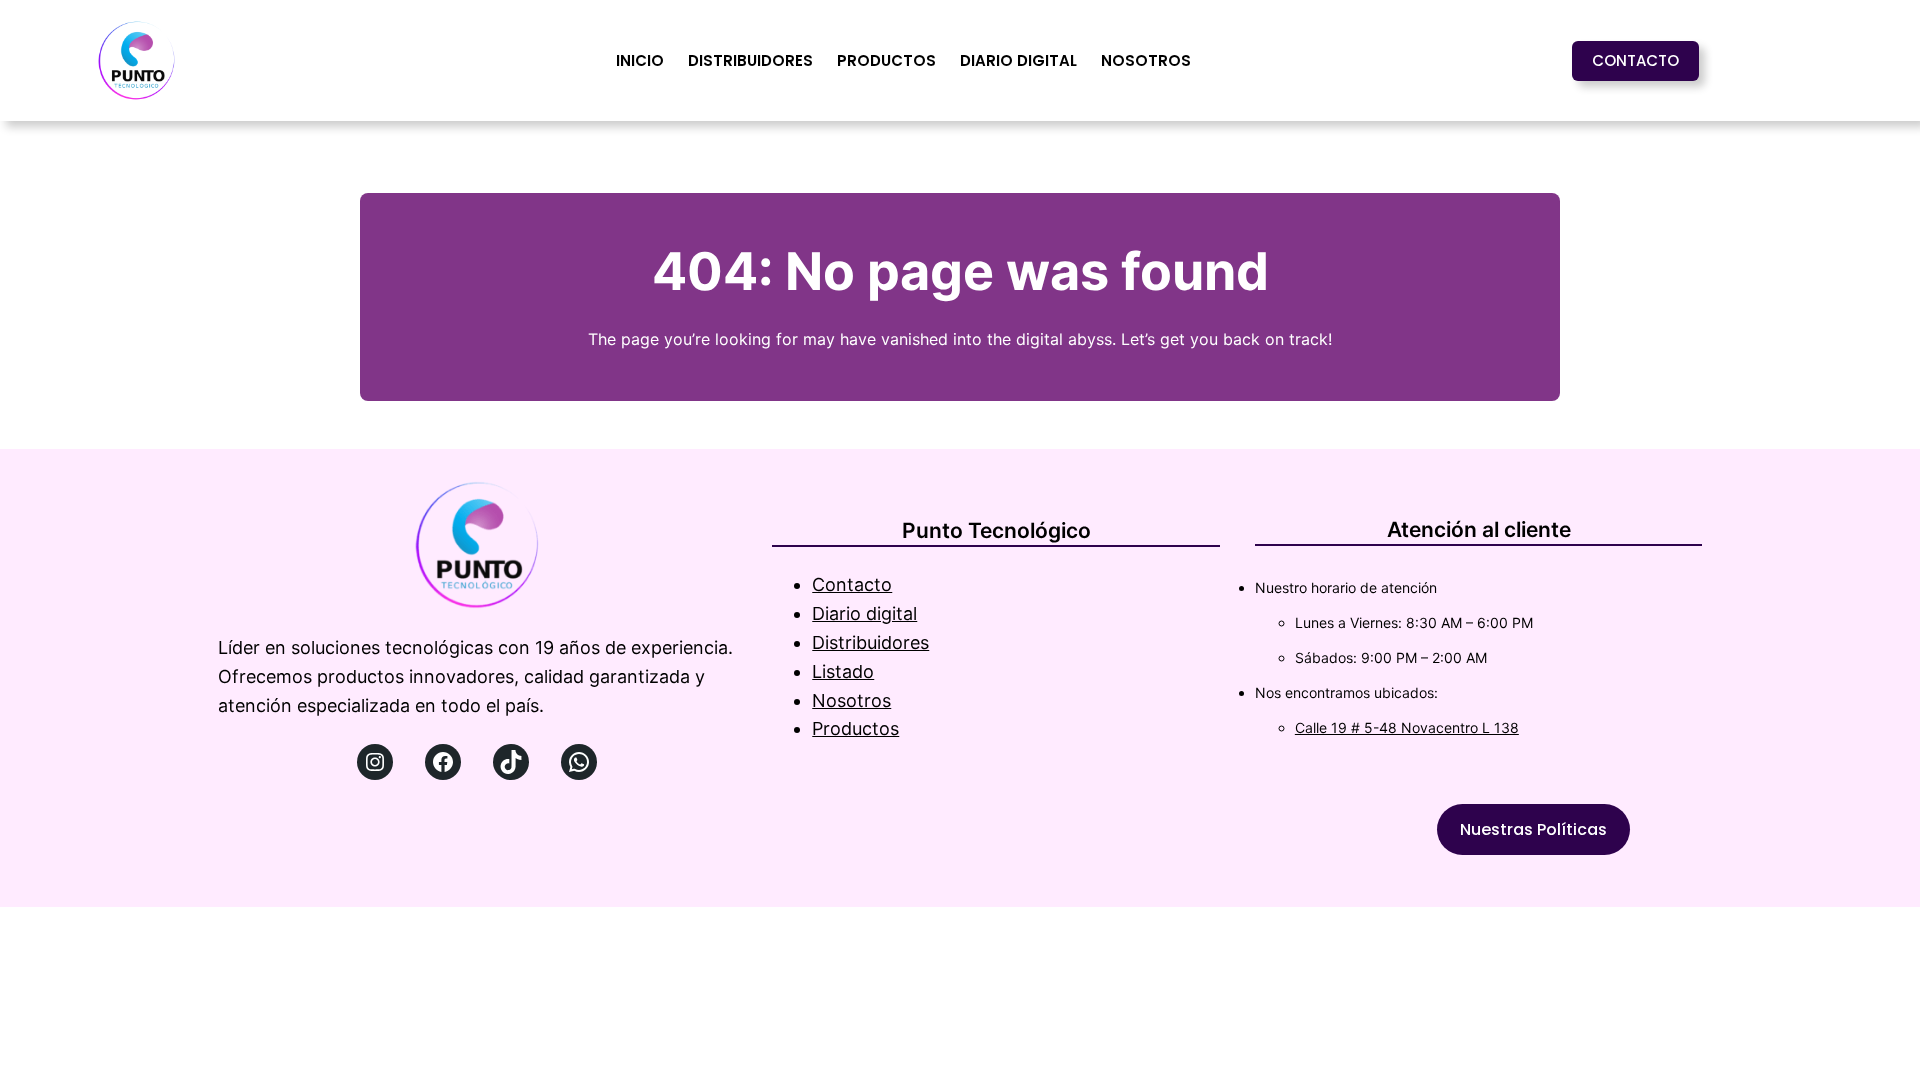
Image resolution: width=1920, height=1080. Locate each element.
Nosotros (851, 700)
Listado (843, 671)
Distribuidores (870, 642)
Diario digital (864, 613)
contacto (1635, 60)
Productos (855, 728)
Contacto (852, 584)
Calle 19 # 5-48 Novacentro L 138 (1407, 727)
